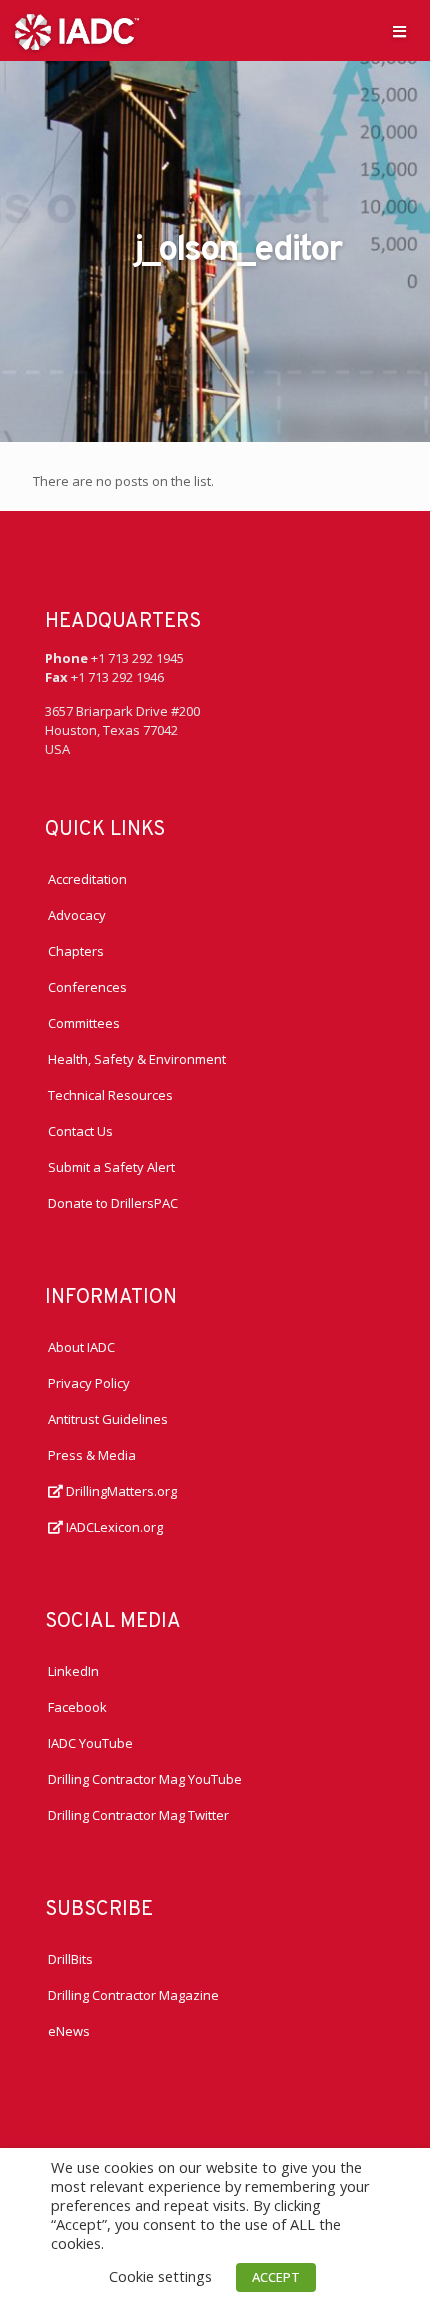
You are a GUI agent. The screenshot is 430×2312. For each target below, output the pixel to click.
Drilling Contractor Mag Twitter (138, 1815)
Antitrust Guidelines (108, 1419)
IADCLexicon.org (113, 1527)
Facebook (77, 1707)
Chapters (76, 951)
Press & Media (92, 1455)
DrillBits (70, 1959)
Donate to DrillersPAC (113, 1203)
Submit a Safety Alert (111, 1167)
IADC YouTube (90, 1743)
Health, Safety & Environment (137, 1059)
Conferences (87, 987)
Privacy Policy (89, 1383)
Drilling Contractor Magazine (133, 1995)
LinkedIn (73, 1671)
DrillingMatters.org (120, 1491)
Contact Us (80, 1131)
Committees (84, 1023)
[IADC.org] (77, 30)
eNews (69, 2031)
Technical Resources (110, 1095)
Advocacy (77, 915)
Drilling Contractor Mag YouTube (145, 1779)
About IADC (81, 1347)
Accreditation (87, 879)
